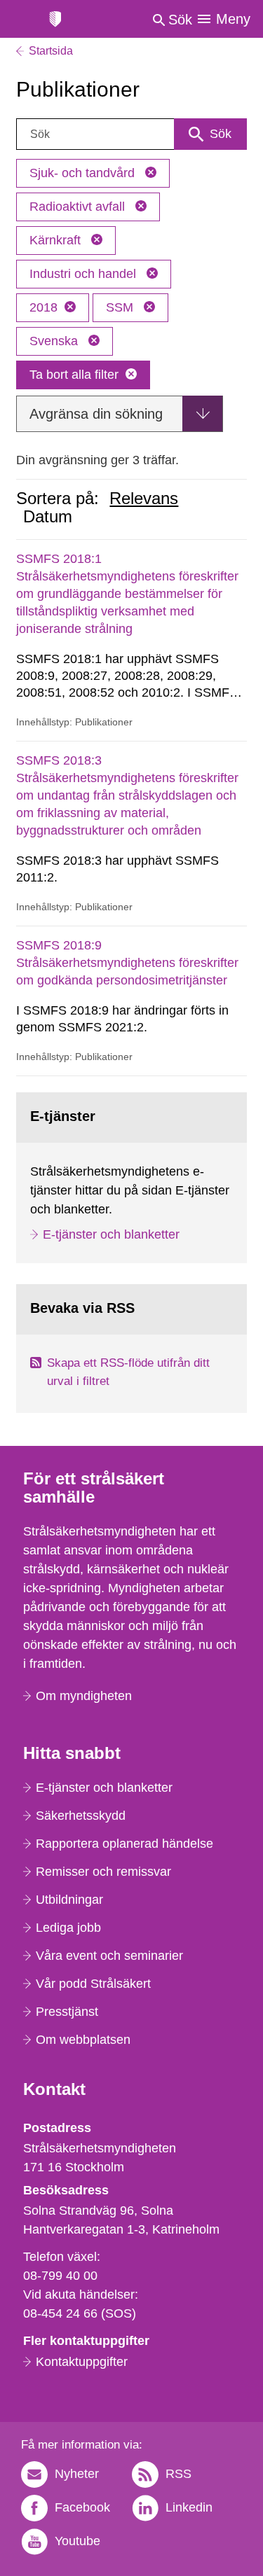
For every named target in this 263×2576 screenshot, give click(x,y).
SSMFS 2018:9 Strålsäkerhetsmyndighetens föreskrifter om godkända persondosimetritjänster (127, 963)
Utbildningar (69, 1900)
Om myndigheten (84, 1696)
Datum (48, 517)
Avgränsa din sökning (96, 414)
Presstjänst (67, 2012)
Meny (233, 19)
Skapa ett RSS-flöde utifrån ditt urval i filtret (128, 1372)
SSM (121, 307)
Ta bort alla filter (74, 375)
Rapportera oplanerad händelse (124, 1844)
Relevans (144, 499)
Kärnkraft (57, 240)
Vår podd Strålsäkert (93, 1984)
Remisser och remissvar (103, 1872)
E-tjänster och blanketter (111, 1234)
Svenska (55, 341)
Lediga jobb (68, 1928)
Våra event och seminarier (109, 1956)
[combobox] (131, 134)
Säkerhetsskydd (81, 1816)
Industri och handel (85, 274)
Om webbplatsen (83, 2040)
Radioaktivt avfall (79, 207)
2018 (43, 307)
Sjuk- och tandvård (84, 173)
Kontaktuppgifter (82, 2362)
